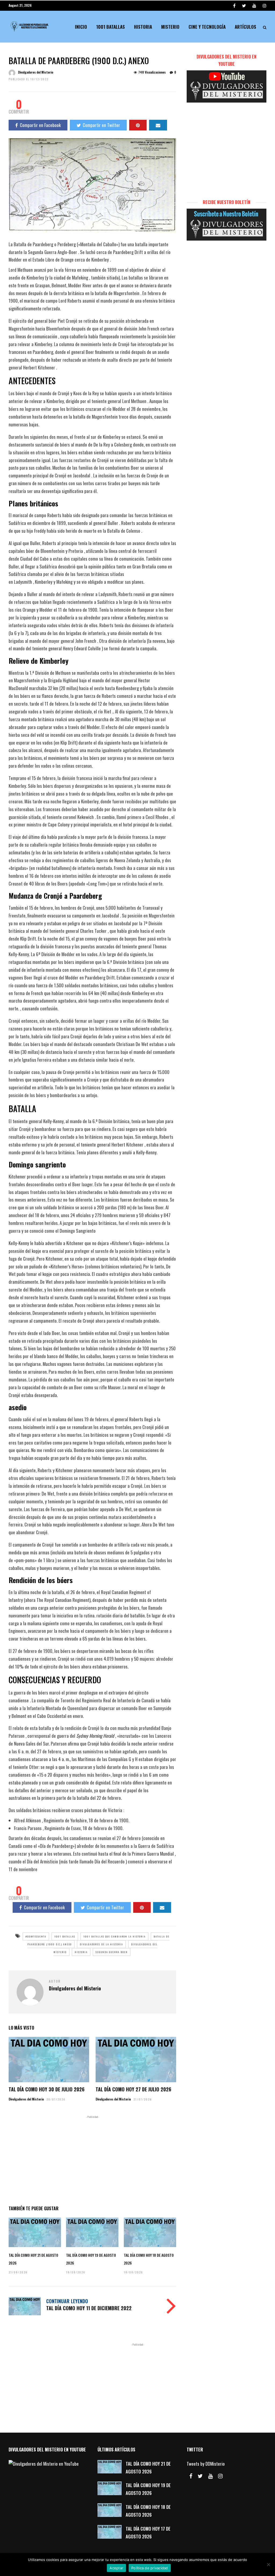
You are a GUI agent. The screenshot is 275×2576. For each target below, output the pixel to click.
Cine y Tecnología (207, 27)
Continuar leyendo (67, 2301)
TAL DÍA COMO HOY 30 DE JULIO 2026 (47, 2089)
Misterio (170, 27)
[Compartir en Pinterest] (138, 125)
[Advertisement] (92, 2159)
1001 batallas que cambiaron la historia (114, 1936)
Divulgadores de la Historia (101, 1944)
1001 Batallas (111, 27)
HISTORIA (81, 1952)
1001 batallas (65, 1936)
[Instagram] (265, 5)
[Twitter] (200, 2476)
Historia (143, 27)
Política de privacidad (150, 2568)
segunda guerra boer (112, 1952)
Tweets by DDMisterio (206, 2464)
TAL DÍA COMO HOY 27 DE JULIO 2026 (133, 2089)
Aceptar (116, 2568)
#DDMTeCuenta (36, 1936)
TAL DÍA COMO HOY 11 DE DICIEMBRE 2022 (89, 2308)
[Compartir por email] (158, 125)
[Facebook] (191, 2476)
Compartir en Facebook (40, 125)
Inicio (81, 27)
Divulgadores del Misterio (36, 72)
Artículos (245, 27)
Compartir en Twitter (101, 125)
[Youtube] (254, 5)
